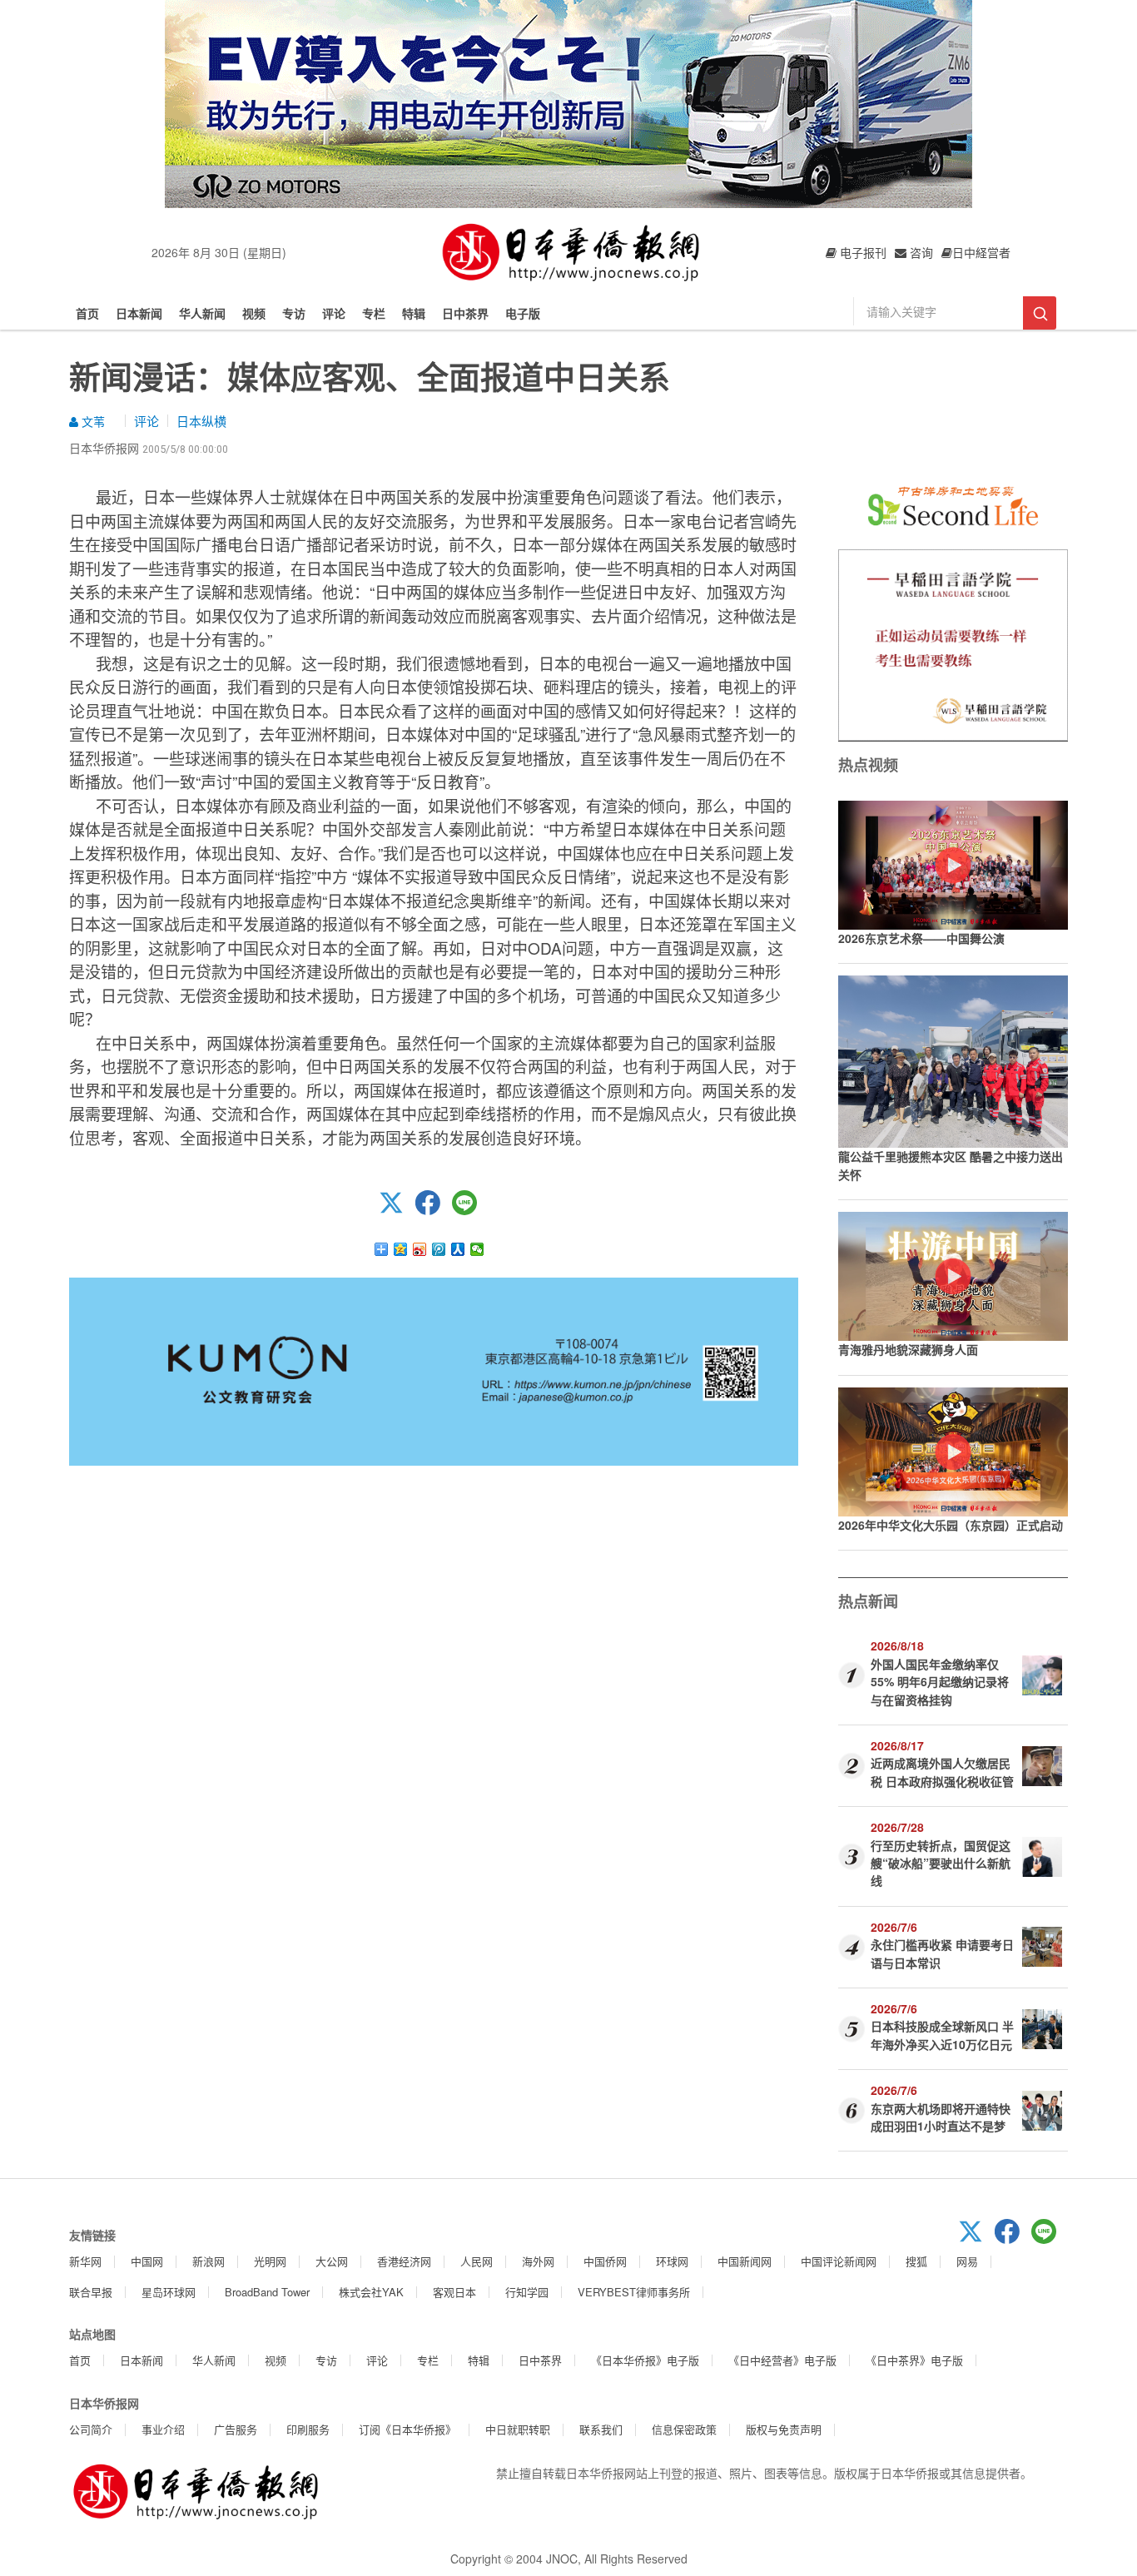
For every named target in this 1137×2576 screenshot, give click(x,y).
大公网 (332, 2261)
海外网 (538, 2261)
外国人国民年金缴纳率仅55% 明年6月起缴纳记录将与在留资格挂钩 (940, 1682)
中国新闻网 (745, 2261)
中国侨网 (605, 2261)
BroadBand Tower (267, 2292)
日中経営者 (981, 252)
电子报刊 (861, 252)
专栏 (374, 313)
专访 (294, 313)
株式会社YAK (371, 2292)
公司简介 (91, 2429)
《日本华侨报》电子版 (645, 2360)
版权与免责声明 (784, 2429)
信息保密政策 (684, 2429)
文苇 (92, 421)
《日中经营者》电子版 (782, 2360)
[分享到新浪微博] (420, 1249)
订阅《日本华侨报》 (407, 2429)
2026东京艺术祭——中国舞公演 (921, 938)
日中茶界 (465, 313)
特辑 (414, 313)
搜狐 (916, 2261)
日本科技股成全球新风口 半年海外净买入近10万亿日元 (942, 2035)
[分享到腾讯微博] (439, 1249)
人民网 (477, 2261)
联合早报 (91, 2292)
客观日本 (454, 2292)
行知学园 (527, 2292)
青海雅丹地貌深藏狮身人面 (908, 1349)
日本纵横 (201, 421)
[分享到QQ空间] (401, 1249)
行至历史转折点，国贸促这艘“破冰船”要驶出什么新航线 (941, 1863)
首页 (87, 313)
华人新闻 (202, 313)
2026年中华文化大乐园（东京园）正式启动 (951, 1525)
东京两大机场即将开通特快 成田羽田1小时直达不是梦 (941, 2117)
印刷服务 (308, 2429)
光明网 (270, 2261)
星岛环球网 (169, 2292)
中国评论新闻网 (839, 2261)
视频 (254, 313)
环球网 (672, 2261)
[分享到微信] (477, 1249)
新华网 (85, 2261)
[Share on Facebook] (434, 1210)
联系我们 (601, 2429)
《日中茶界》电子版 (914, 2360)
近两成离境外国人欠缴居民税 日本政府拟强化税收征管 (942, 1772)
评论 (334, 313)
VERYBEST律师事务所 (634, 2292)
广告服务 (236, 2429)
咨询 (920, 252)
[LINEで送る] (470, 1210)
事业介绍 (163, 2429)
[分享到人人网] (458, 1249)
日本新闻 (139, 313)
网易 (967, 2261)
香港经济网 (404, 2261)
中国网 (147, 2261)
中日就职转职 (518, 2429)
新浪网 (209, 2261)
